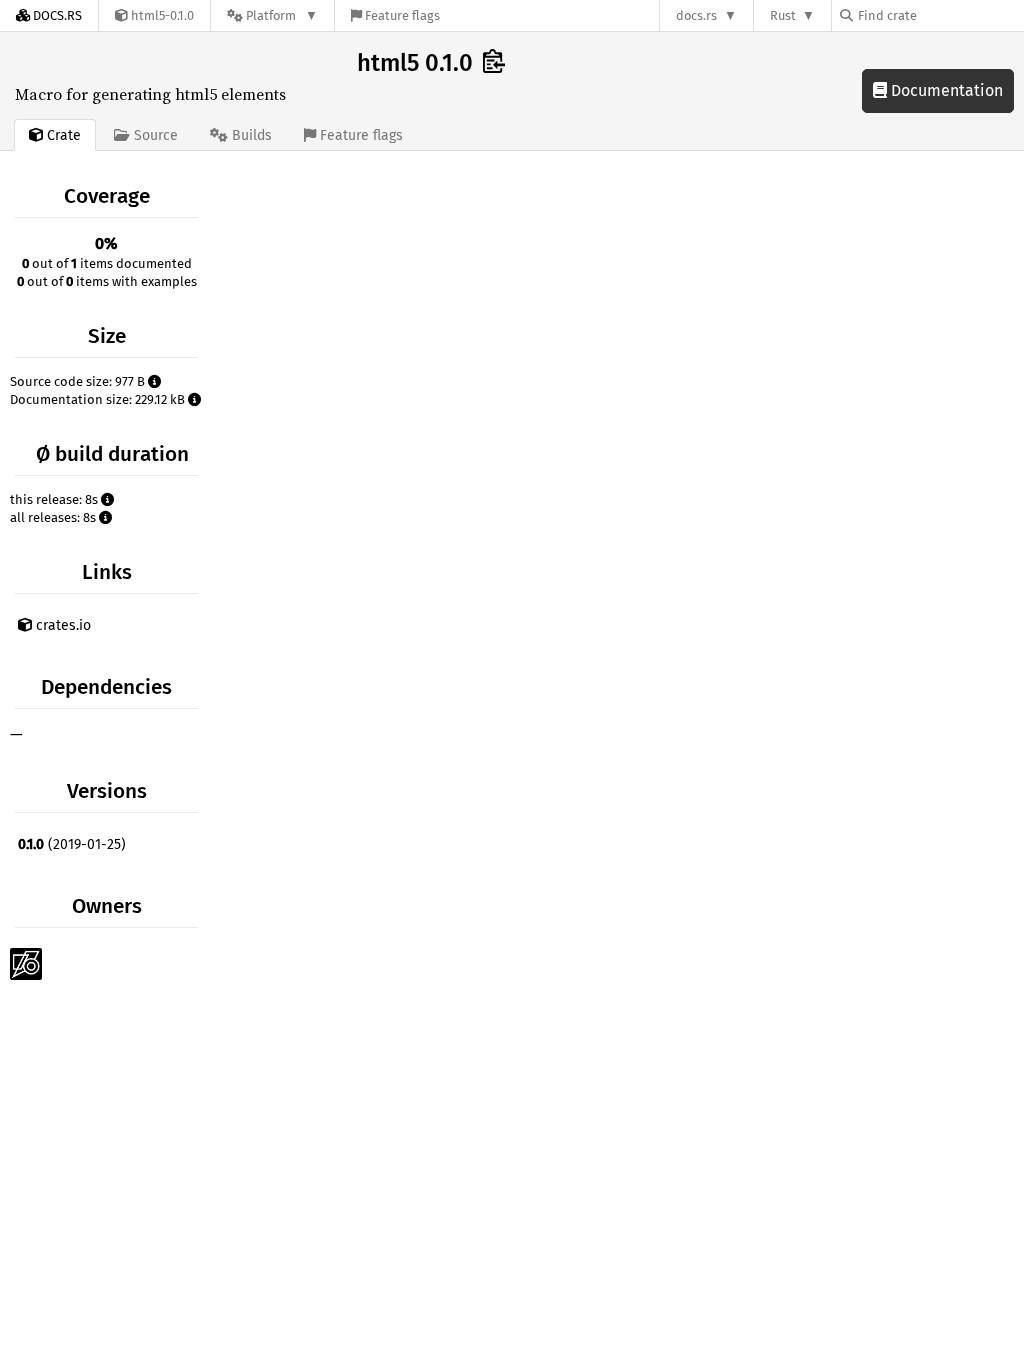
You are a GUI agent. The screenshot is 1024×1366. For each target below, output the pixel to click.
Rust (783, 15)
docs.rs (696, 15)
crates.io (61, 625)
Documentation (945, 90)
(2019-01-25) (72, 844)
